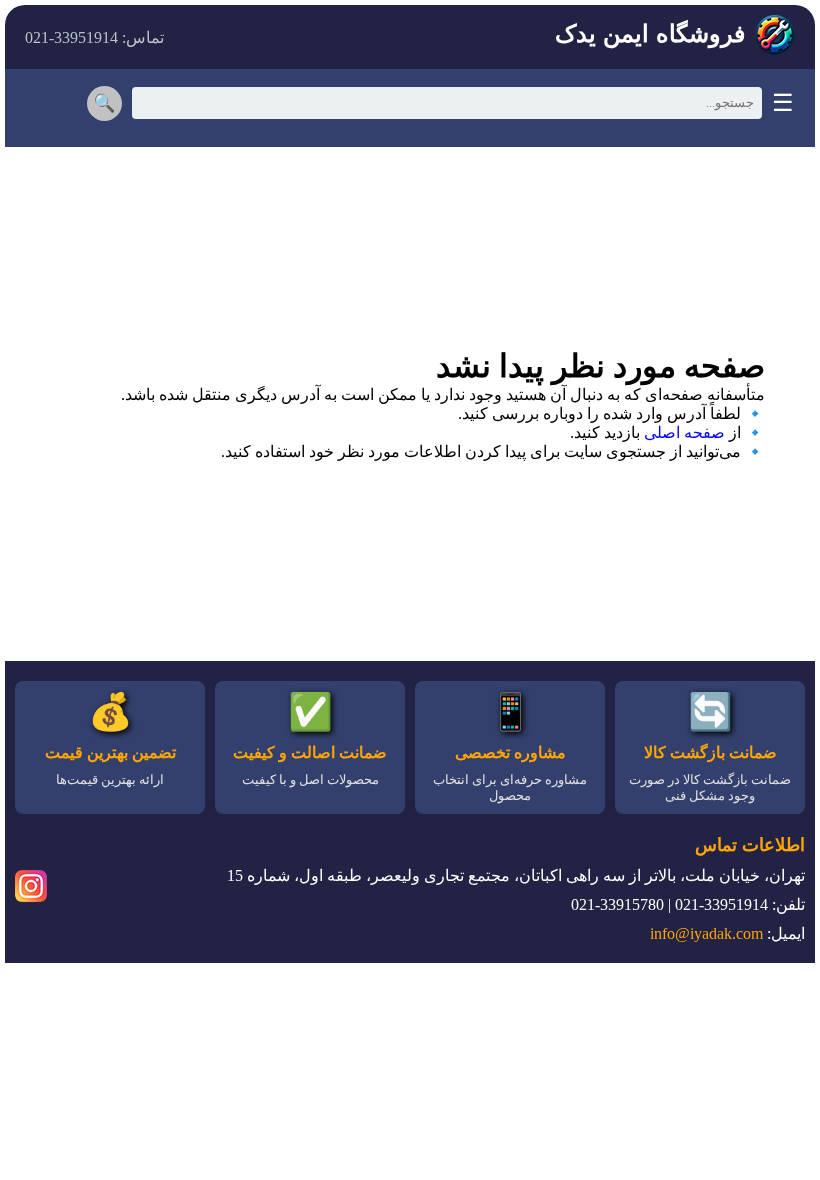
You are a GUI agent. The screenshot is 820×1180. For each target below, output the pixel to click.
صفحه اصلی (684, 432)
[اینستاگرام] (31, 889)
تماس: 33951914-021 (94, 37)
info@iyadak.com (706, 933)
